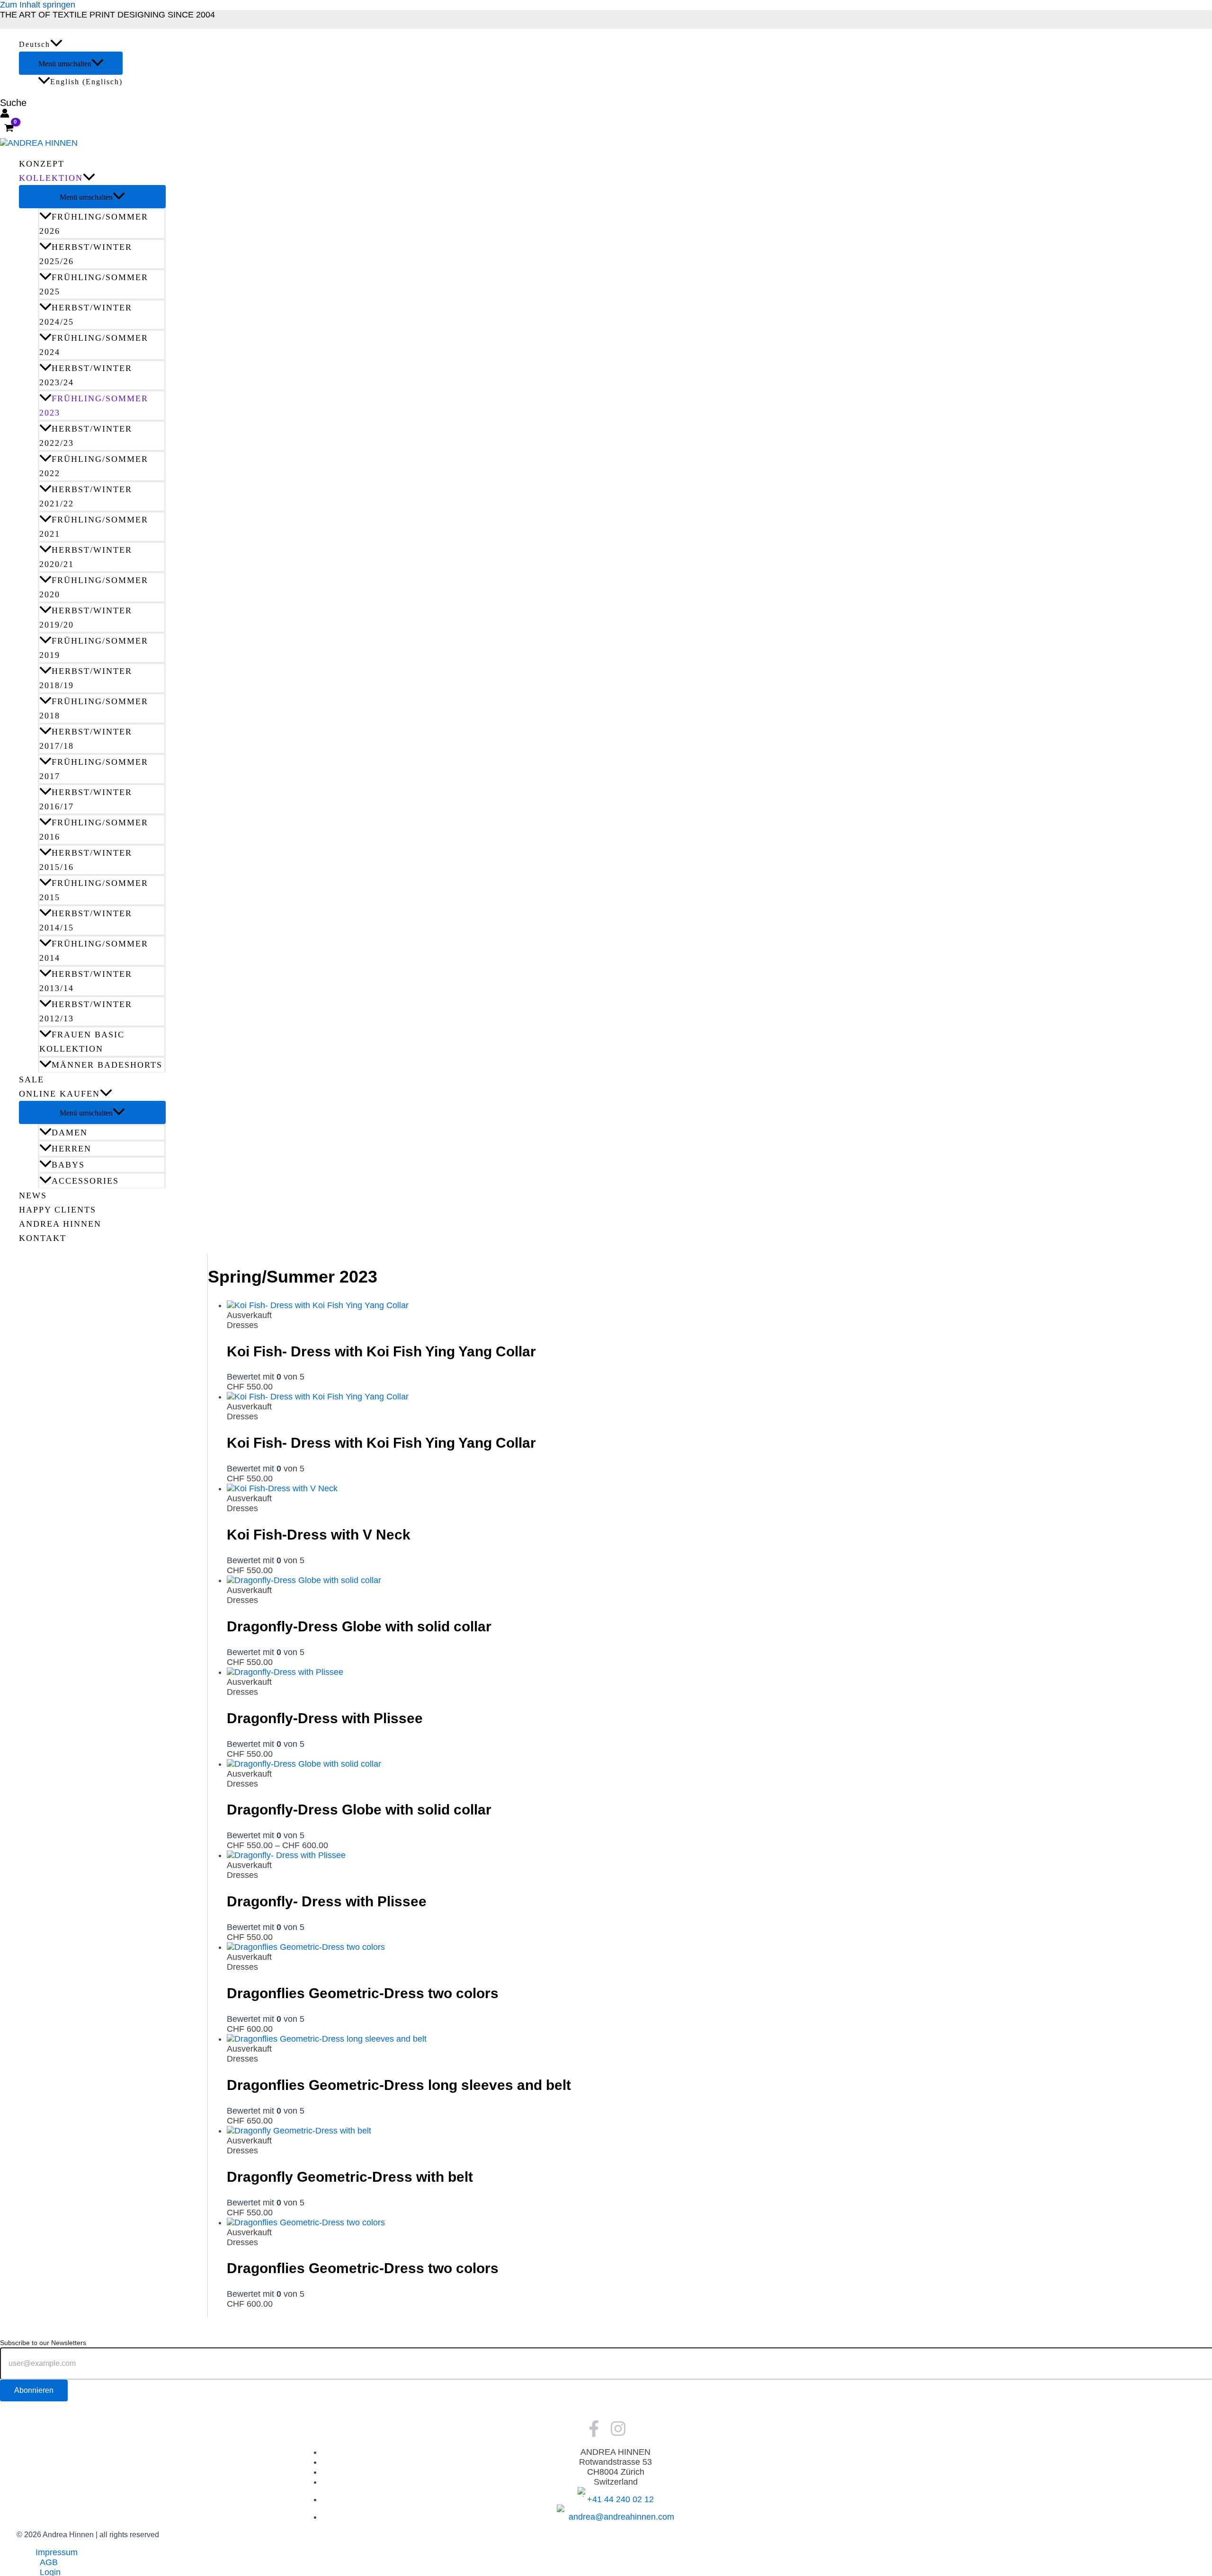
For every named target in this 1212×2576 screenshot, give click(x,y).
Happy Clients (58, 1210)
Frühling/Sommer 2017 (94, 769)
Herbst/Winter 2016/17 (86, 799)
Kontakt (43, 1238)
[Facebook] (594, 2434)
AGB (49, 2562)
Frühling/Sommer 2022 (94, 466)
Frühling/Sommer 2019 (94, 648)
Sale (31, 1080)
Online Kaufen (59, 1094)
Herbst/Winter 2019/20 (86, 618)
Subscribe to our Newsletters (43, 2343)
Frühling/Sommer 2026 (94, 224)
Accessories (85, 1181)
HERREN (71, 1149)
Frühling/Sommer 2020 (94, 587)
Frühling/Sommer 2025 (94, 284)
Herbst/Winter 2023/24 (86, 375)
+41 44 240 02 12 (620, 2499)
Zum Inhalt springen (38, 5)
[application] (56, 44)
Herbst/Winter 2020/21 (86, 557)
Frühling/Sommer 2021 (94, 527)
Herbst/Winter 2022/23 (86, 436)
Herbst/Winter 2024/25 (86, 315)
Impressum (57, 2552)
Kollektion (51, 178)
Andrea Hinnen (60, 1224)
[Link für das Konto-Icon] (5, 114)
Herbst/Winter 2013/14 (86, 981)
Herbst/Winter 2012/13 (86, 1011)
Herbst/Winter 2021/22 (86, 496)
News (33, 1195)
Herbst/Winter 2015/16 (86, 860)
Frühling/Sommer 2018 (94, 708)
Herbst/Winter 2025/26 (86, 254)
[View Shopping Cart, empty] (9, 129)
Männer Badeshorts (107, 1065)
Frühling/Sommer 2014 (94, 951)
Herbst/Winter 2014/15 (86, 921)
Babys (68, 1165)
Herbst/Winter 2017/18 (86, 739)
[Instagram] (618, 2434)
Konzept (42, 164)
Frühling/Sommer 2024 (94, 345)
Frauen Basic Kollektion (82, 1042)
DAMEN (70, 1133)
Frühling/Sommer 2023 (94, 406)
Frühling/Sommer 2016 (94, 830)
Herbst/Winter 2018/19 (86, 678)
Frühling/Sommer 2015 (94, 890)
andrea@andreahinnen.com (621, 2517)
